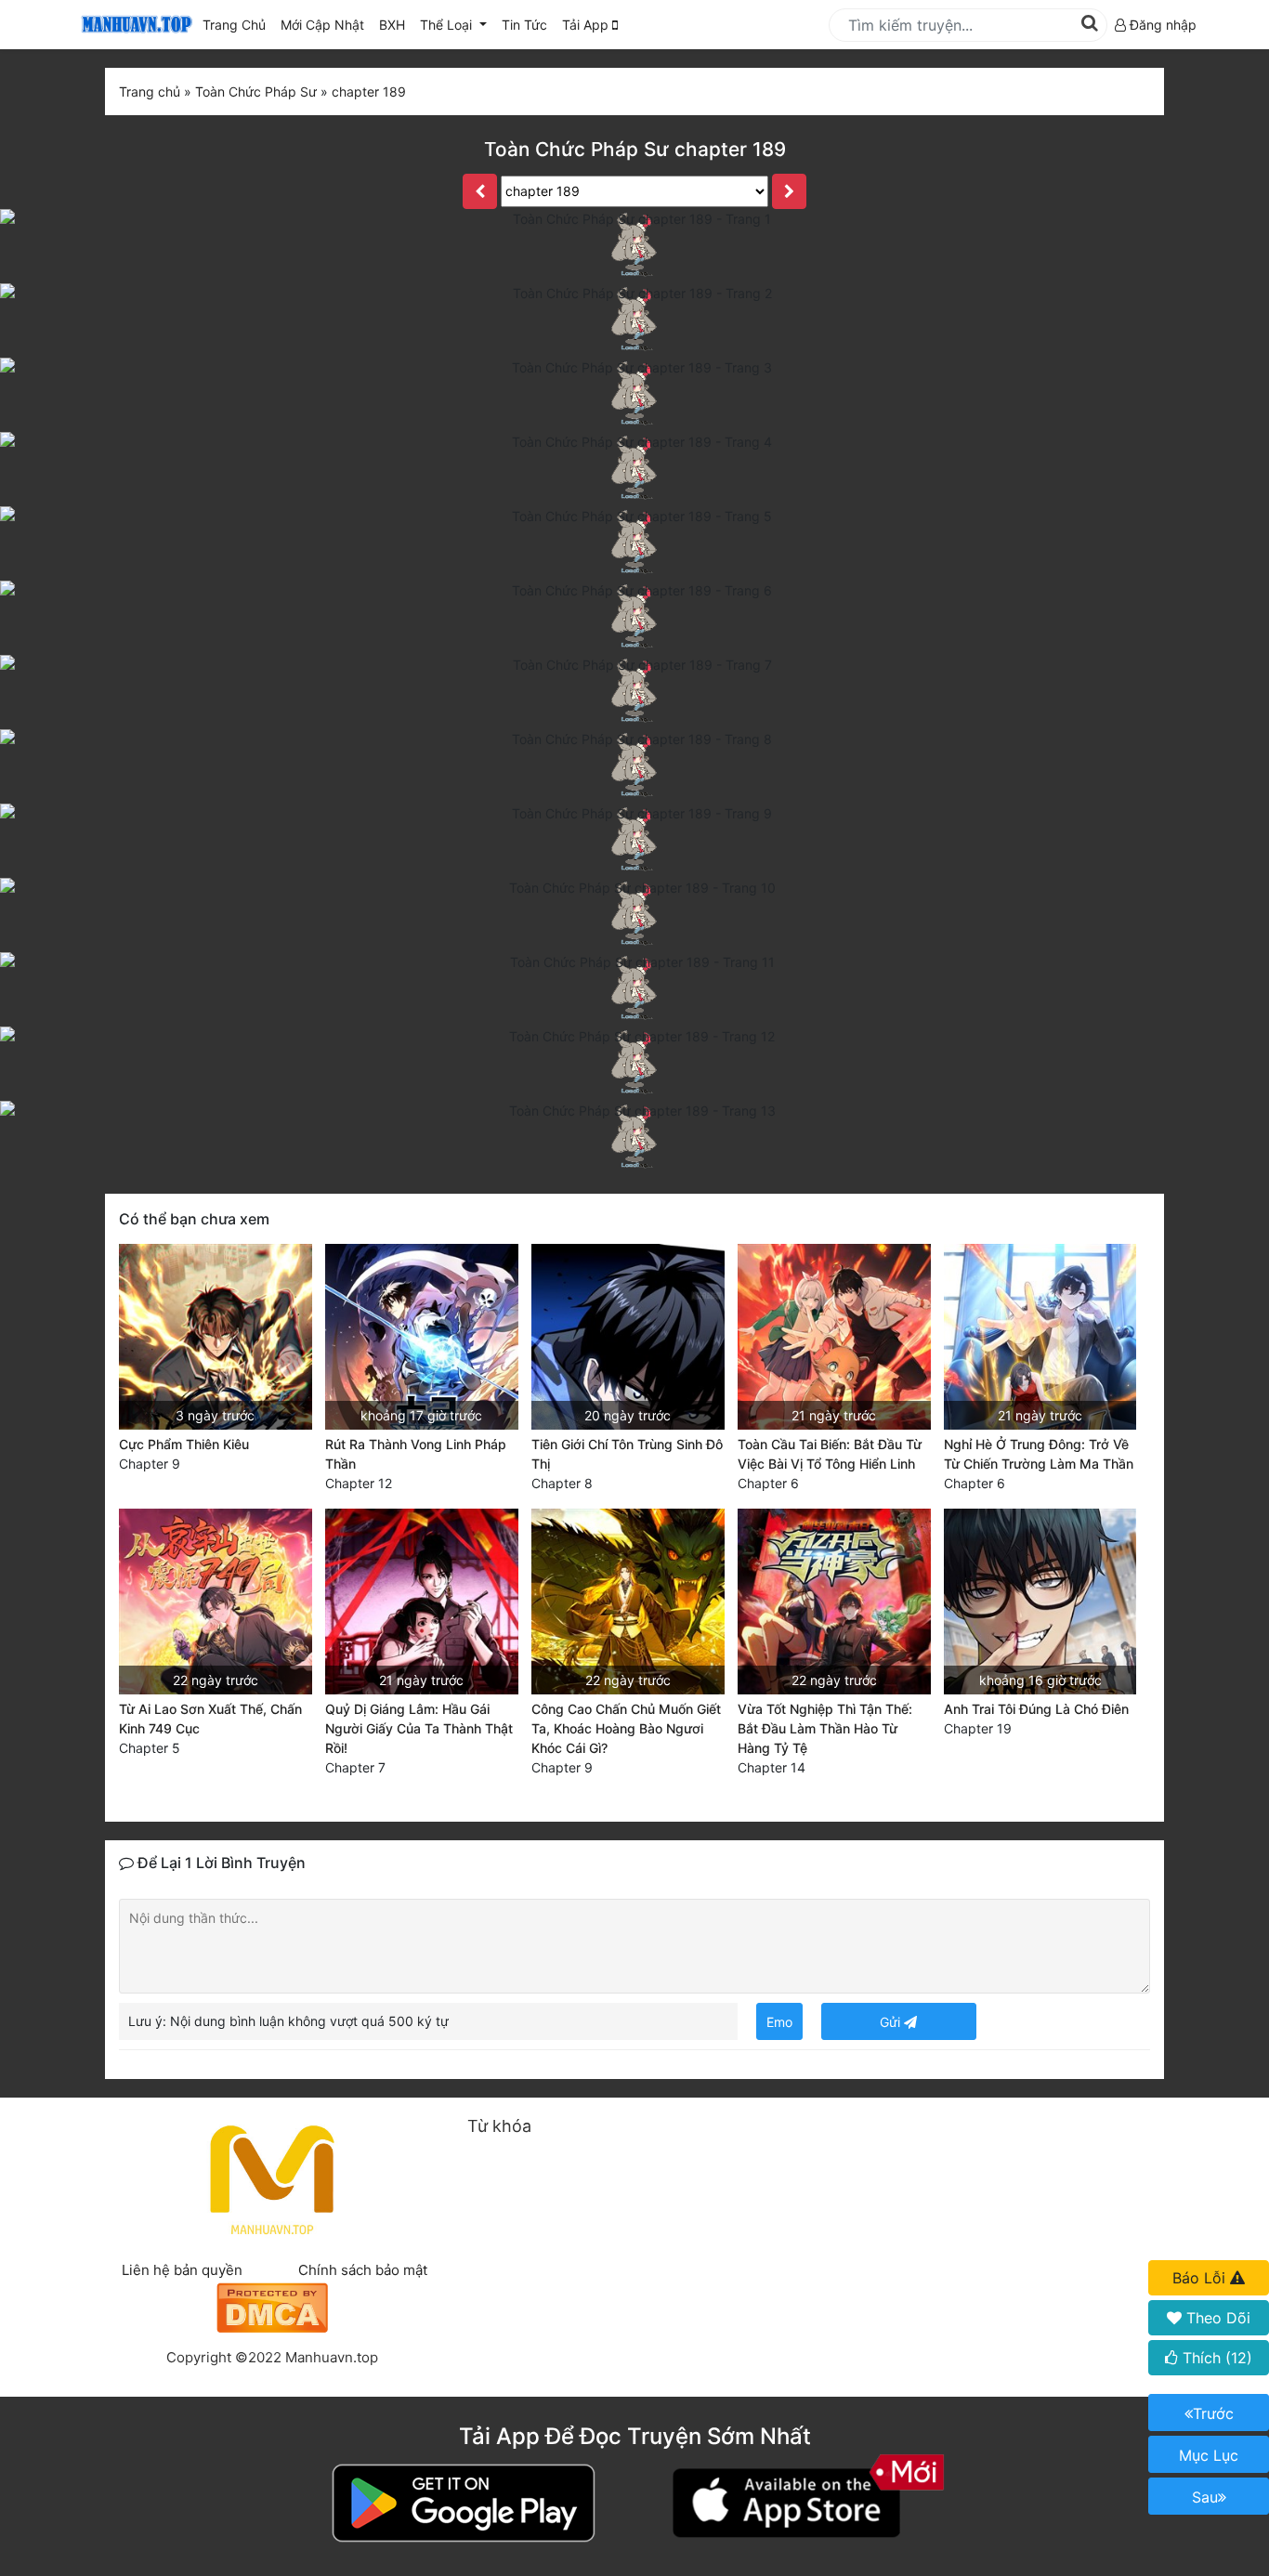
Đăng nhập (1161, 25)
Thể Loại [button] (448, 25)
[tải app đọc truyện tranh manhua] (134, 25)
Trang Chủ (234, 25)
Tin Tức (524, 25)
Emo (779, 2022)
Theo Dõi (1216, 2318)
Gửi (892, 2022)
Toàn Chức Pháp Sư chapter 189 (635, 149)
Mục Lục (1209, 2455)
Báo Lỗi (1201, 2278)
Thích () (1215, 2358)
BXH (392, 25)
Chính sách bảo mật (363, 2270)
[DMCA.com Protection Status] (272, 2305)
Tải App (587, 25)
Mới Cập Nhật (326, 24)
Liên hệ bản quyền (182, 2270)
